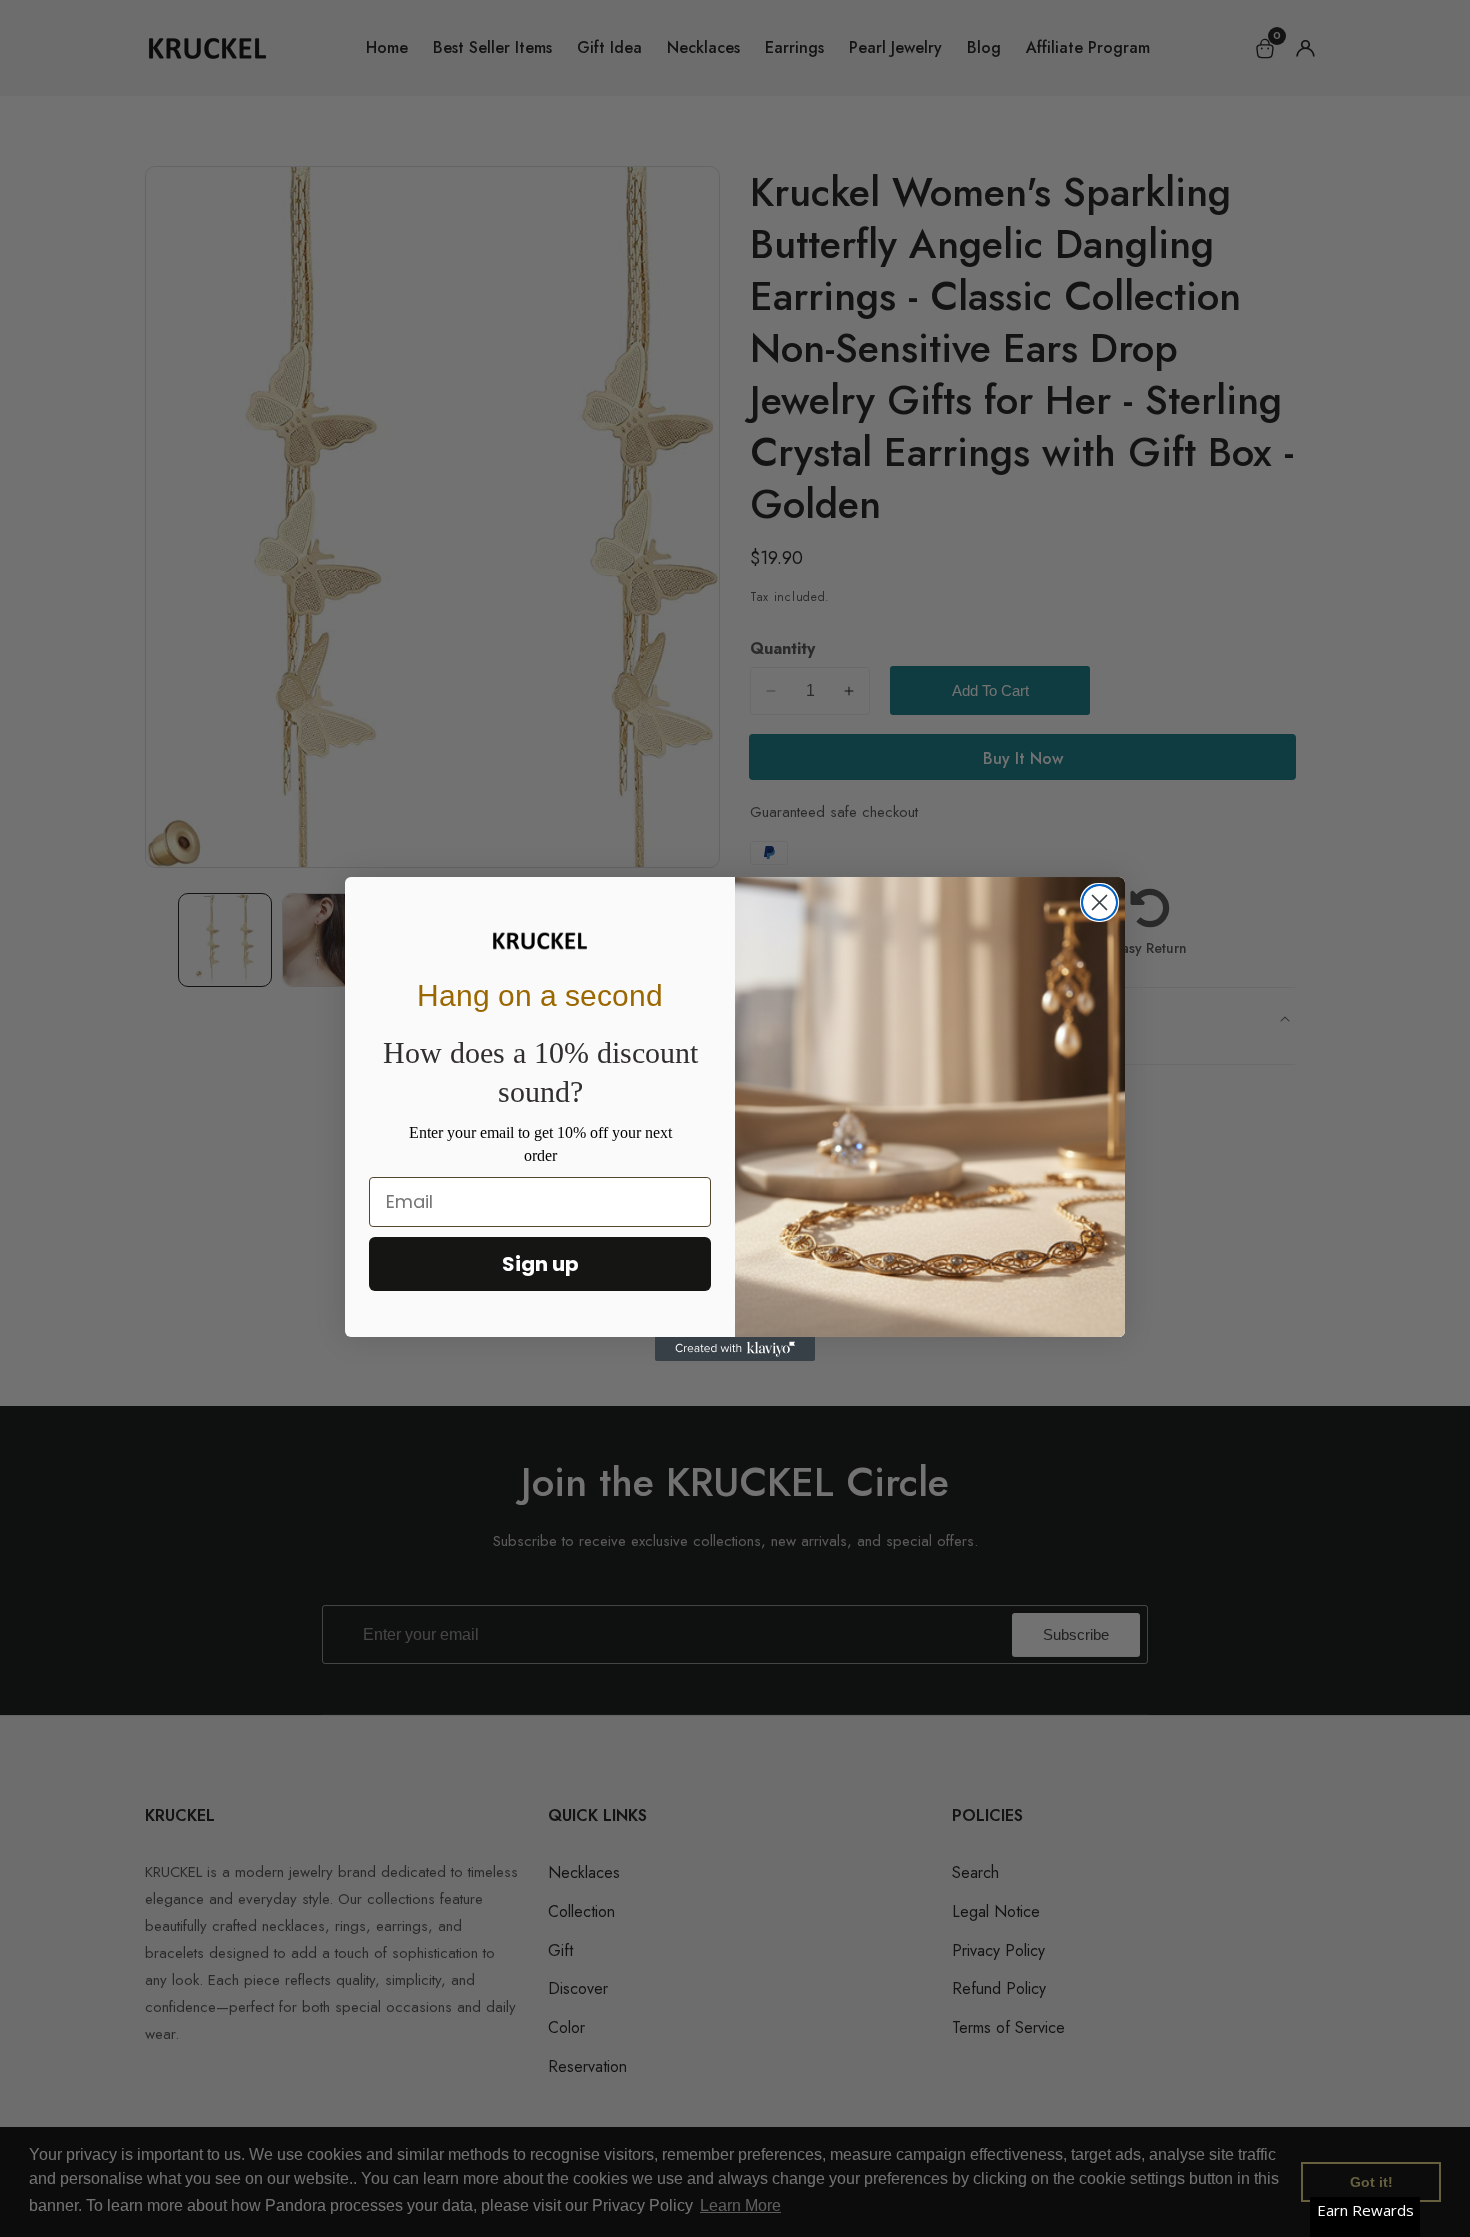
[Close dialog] (1099, 902)
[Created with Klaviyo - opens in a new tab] (735, 1349)
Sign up (540, 1264)
